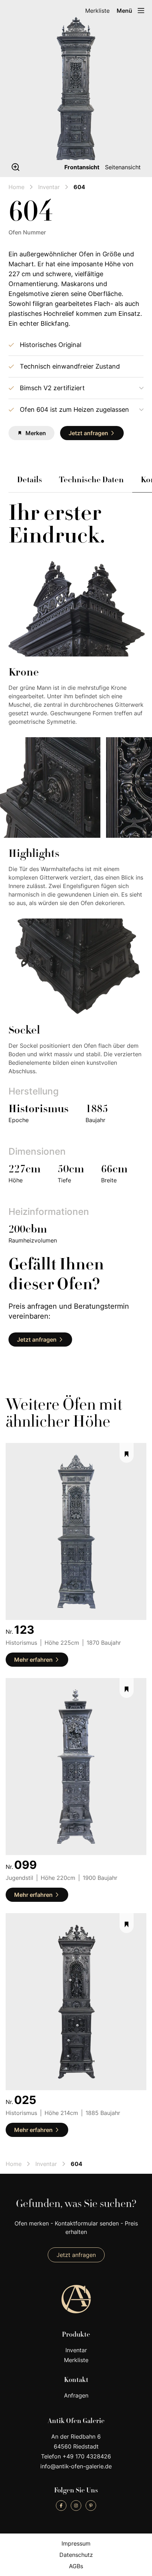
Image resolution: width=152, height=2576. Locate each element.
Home (16, 187)
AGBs (76, 2566)
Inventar (49, 187)
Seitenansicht (123, 167)
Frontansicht (82, 167)
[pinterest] (91, 2506)
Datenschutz (76, 2555)
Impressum (76, 2543)
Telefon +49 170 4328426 (76, 2456)
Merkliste (97, 11)
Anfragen (76, 2395)
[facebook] (61, 2506)
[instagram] (76, 2506)
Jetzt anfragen (76, 2255)
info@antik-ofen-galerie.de (76, 2466)
